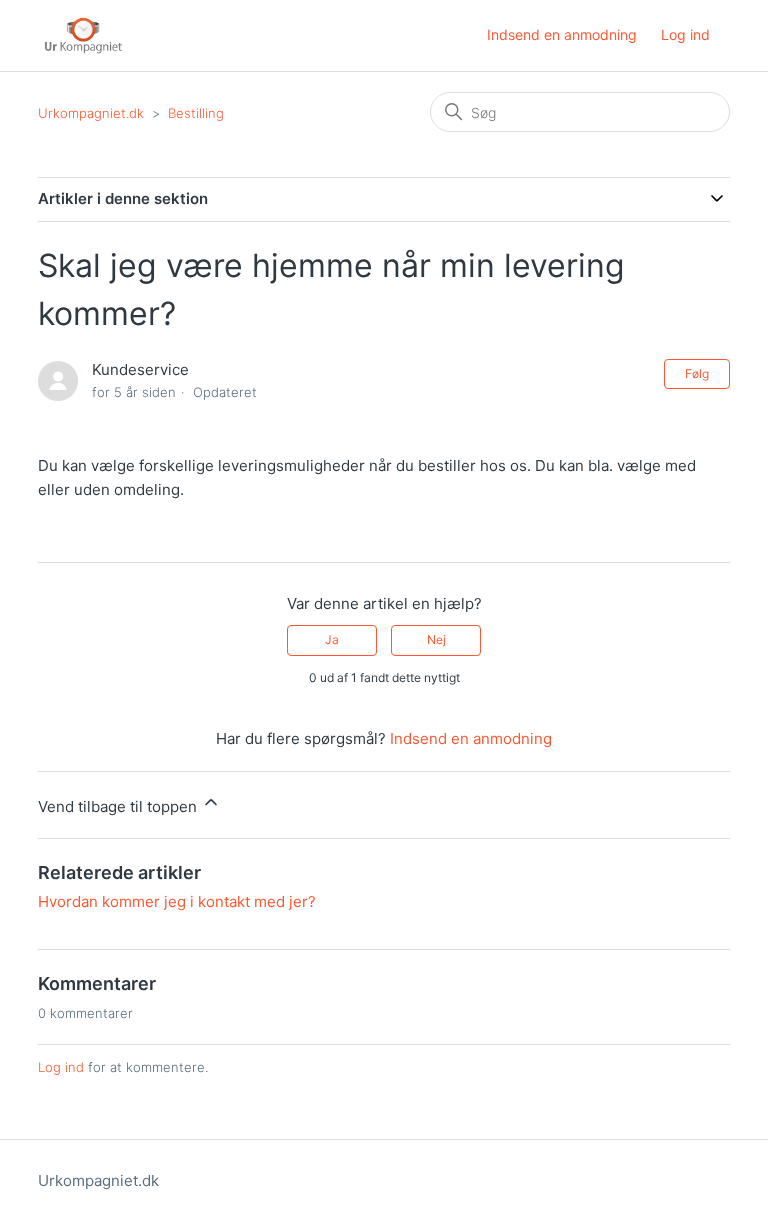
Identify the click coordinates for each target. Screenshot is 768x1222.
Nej (436, 639)
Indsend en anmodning (562, 34)
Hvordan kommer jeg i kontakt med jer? (177, 901)
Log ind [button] (685, 34)
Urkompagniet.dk (91, 113)
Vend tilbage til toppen (119, 806)
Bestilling (196, 113)
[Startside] (83, 35)
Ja (332, 639)
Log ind (61, 1067)
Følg (697, 373)
